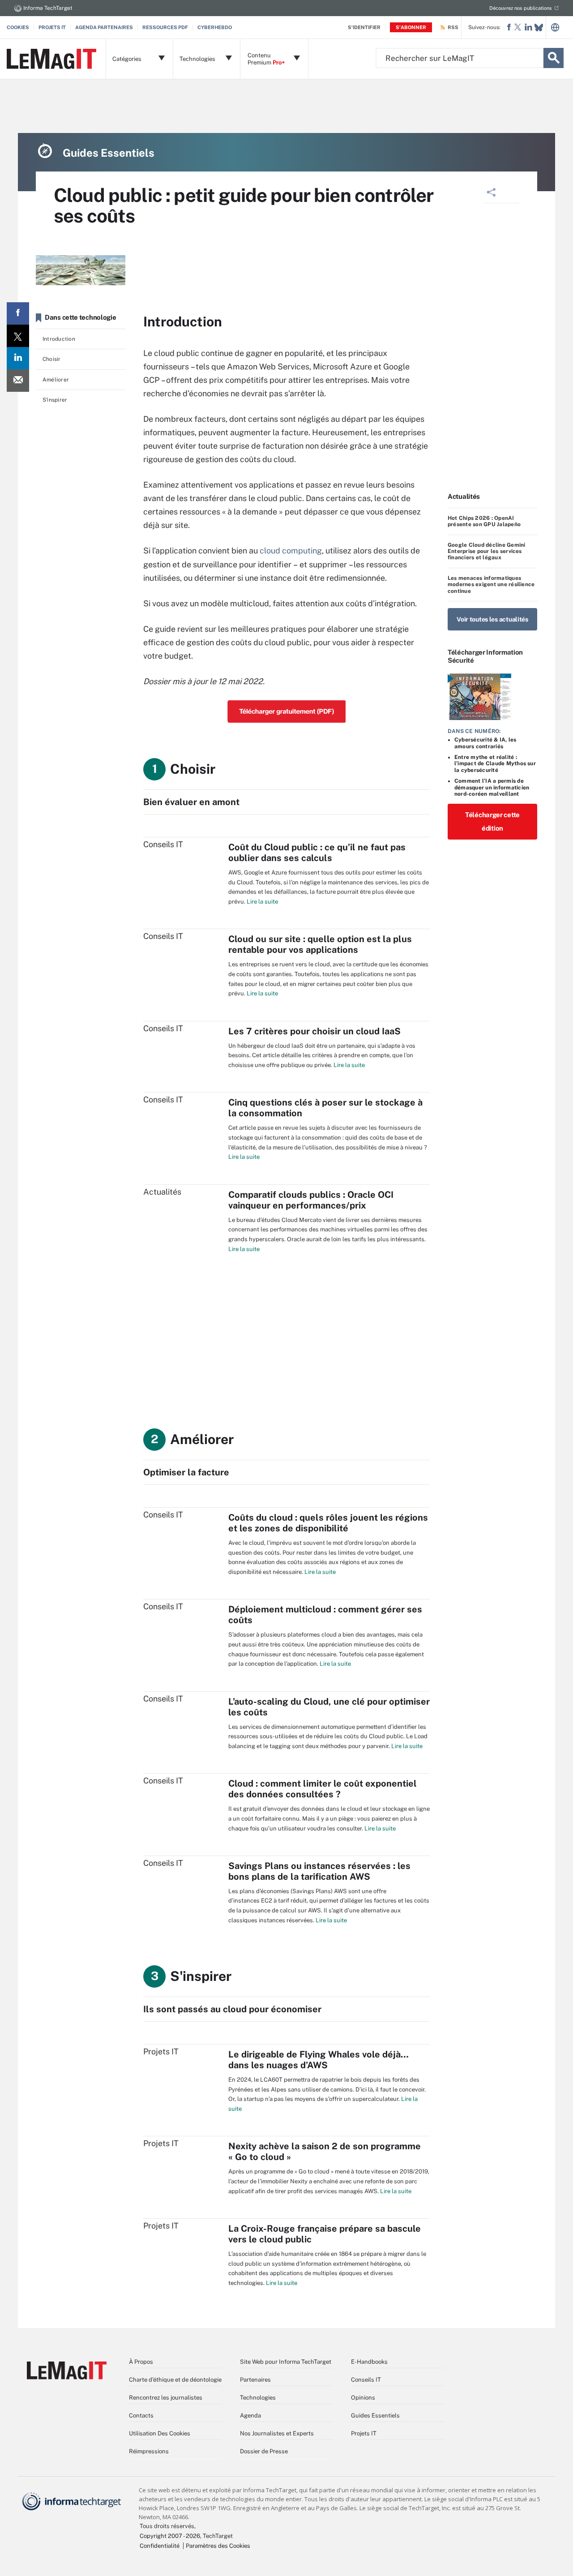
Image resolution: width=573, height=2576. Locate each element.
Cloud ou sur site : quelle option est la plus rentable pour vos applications (320, 944)
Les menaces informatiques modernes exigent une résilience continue (491, 585)
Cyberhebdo (215, 27)
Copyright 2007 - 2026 (170, 2536)
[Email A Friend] (18, 381)
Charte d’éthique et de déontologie (175, 2380)
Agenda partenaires (104, 27)
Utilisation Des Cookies (160, 2433)
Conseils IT (366, 2380)
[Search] (554, 58)
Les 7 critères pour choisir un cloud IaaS (314, 1031)
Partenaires (255, 2380)
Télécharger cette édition (492, 821)
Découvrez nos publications (521, 8)
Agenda (250, 2415)
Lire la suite (262, 902)
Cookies (18, 27)
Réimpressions (149, 2451)
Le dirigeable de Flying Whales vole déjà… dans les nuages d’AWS (319, 2060)
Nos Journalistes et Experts (277, 2433)
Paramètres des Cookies (218, 2546)
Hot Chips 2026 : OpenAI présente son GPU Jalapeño (484, 521)
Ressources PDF (165, 27)
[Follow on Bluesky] (539, 28)
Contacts (141, 2415)
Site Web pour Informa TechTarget (286, 2362)
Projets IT (52, 27)
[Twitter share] (18, 336)
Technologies (258, 2398)
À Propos (141, 2362)
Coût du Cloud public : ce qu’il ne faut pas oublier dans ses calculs (317, 853)
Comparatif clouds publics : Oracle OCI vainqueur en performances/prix (311, 1200)
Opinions (363, 2398)
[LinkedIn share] (18, 358)
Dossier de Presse (264, 2451)
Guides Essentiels (375, 2415)
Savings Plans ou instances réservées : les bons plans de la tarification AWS (319, 1871)
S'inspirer (55, 400)
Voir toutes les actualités (492, 619)
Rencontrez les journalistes (166, 2398)
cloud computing (291, 551)
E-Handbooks (369, 2362)
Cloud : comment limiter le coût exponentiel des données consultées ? (323, 1789)
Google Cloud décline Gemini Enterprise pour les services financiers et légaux (486, 551)
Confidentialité (160, 2546)
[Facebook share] (18, 313)
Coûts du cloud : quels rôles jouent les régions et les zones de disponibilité (328, 1523)
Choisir (52, 359)
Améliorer (56, 380)
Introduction (59, 339)
